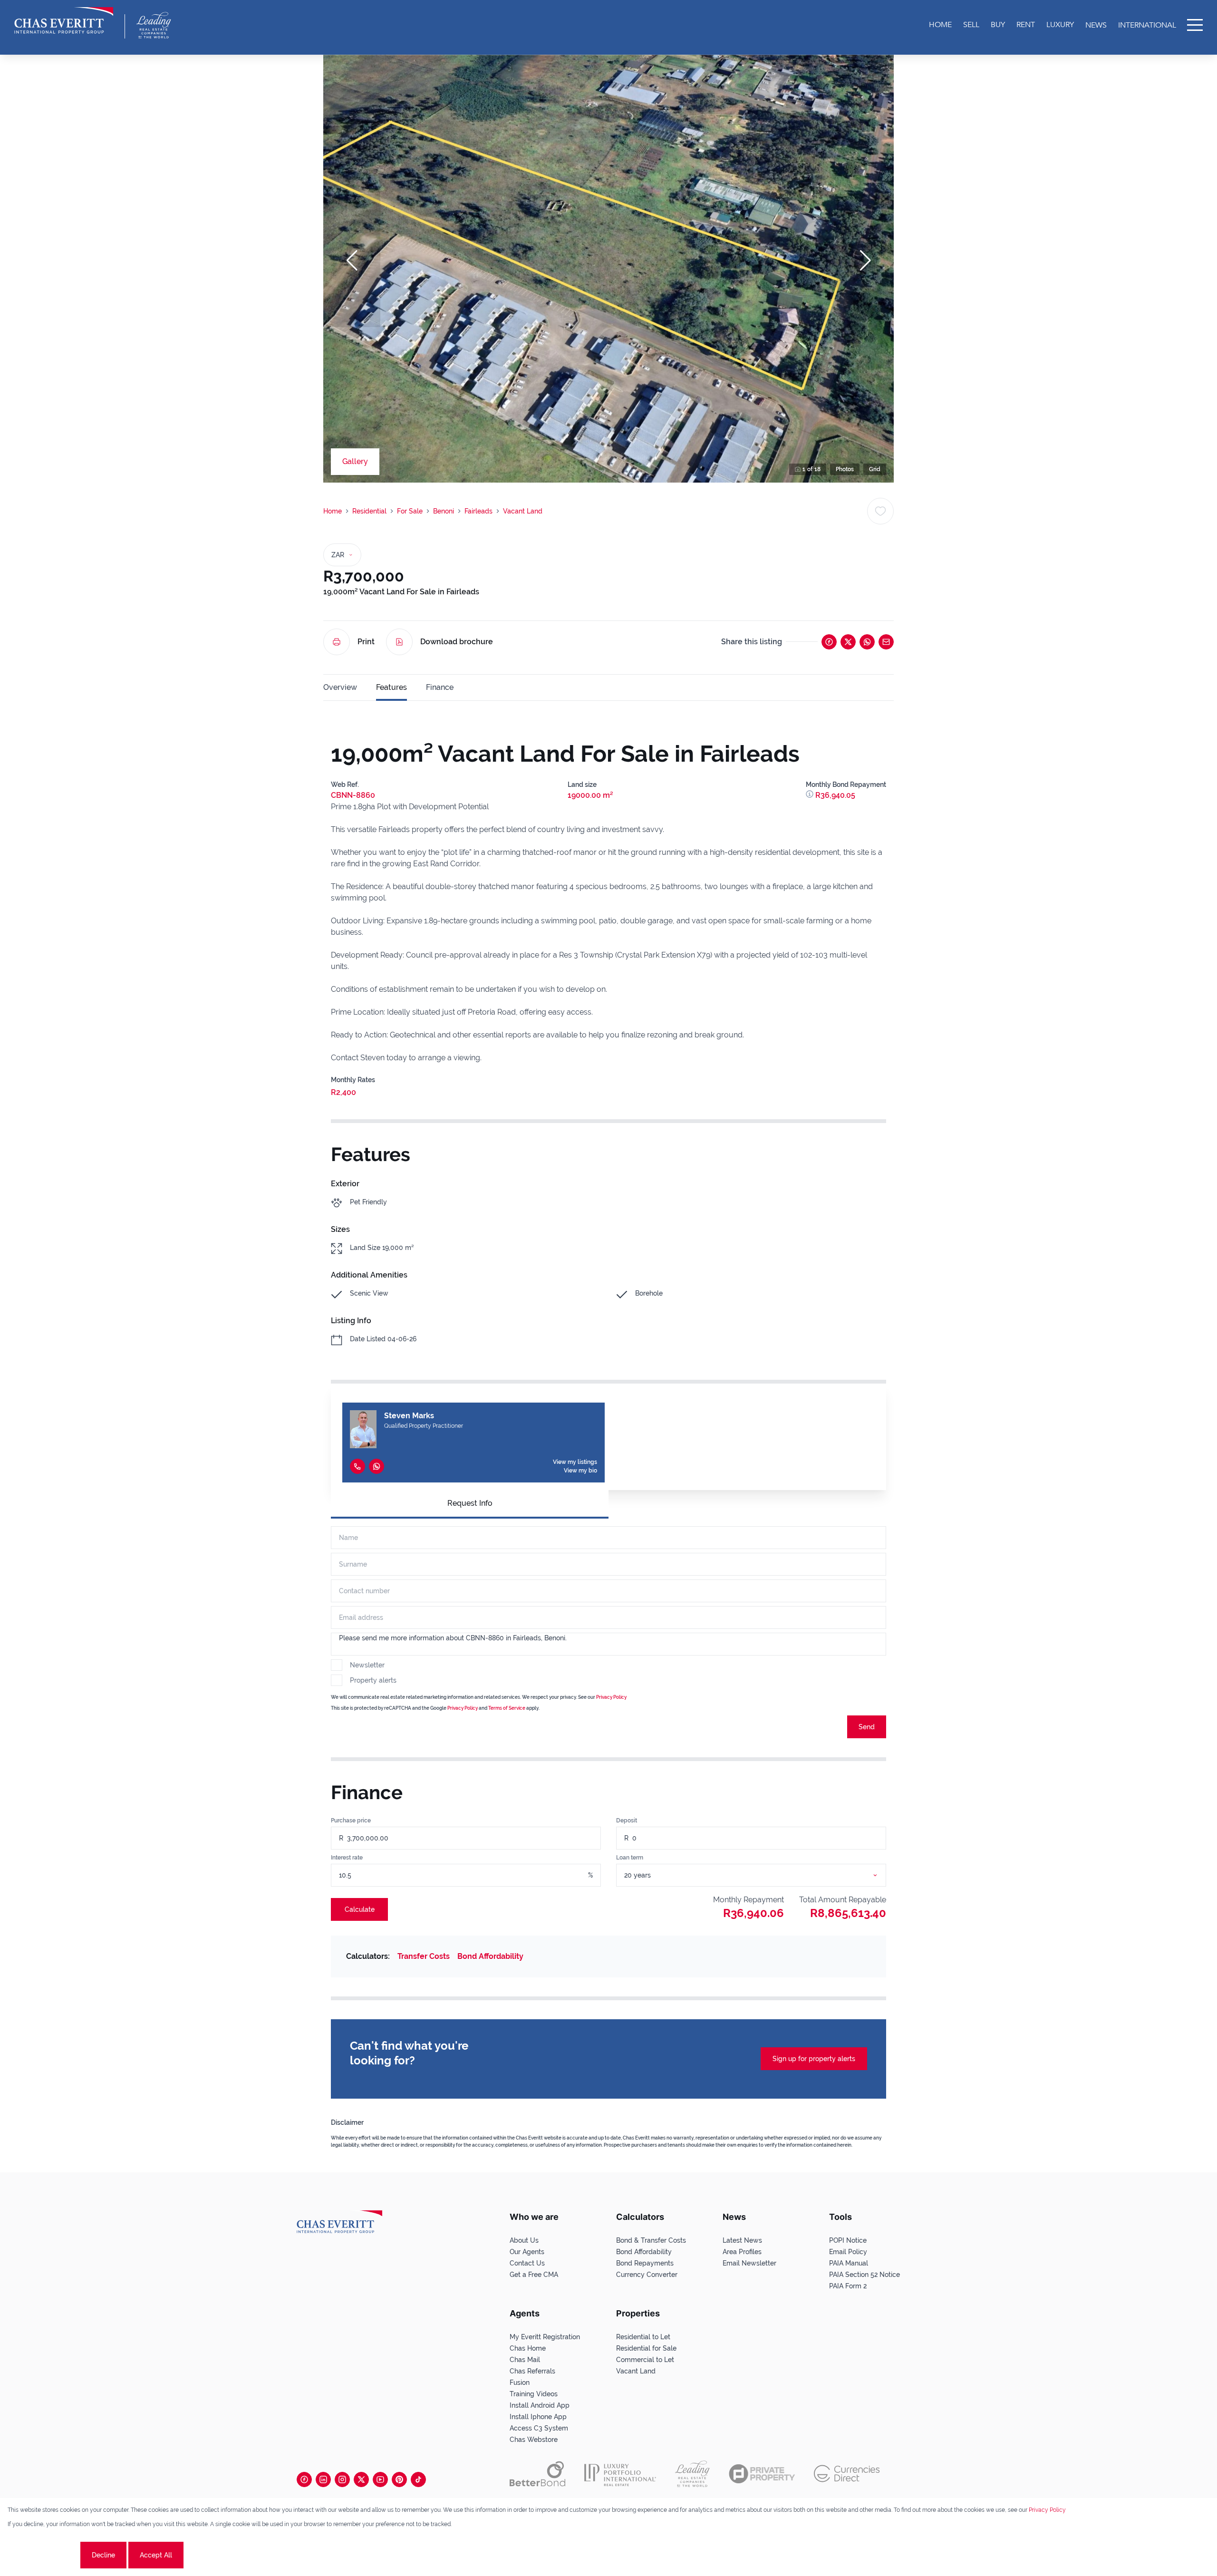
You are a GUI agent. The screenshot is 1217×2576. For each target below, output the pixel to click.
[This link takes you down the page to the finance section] (811, 795)
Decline (103, 2555)
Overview (340, 687)
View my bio (580, 1471)
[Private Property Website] (762, 2474)
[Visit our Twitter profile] (361, 2479)
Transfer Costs (424, 1956)
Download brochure (457, 642)
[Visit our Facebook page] (304, 2479)
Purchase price (351, 1821)
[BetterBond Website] (537, 2474)
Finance (440, 687)
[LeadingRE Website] (692, 2474)
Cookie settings (43, 2555)
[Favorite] (880, 511)
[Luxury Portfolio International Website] (620, 2474)
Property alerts (373, 1680)
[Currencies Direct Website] (847, 2474)
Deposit (627, 1821)
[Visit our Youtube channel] (380, 2479)
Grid (875, 469)
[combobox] (763, 1875)
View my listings (575, 1462)
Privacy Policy (611, 1697)
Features (391, 687)
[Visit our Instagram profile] (342, 2479)
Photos (845, 469)
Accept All (156, 2555)
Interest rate (347, 1858)
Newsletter (367, 1665)
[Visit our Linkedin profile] (323, 2479)
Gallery (355, 461)
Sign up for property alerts (814, 2059)
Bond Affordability (490, 1956)
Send (867, 1727)
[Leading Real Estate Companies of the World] (154, 25)
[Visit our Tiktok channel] (418, 2479)
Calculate (360, 1909)
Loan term (630, 1858)
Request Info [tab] (470, 1503)
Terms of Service (507, 1708)
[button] (352, 261)
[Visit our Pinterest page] (399, 2479)
